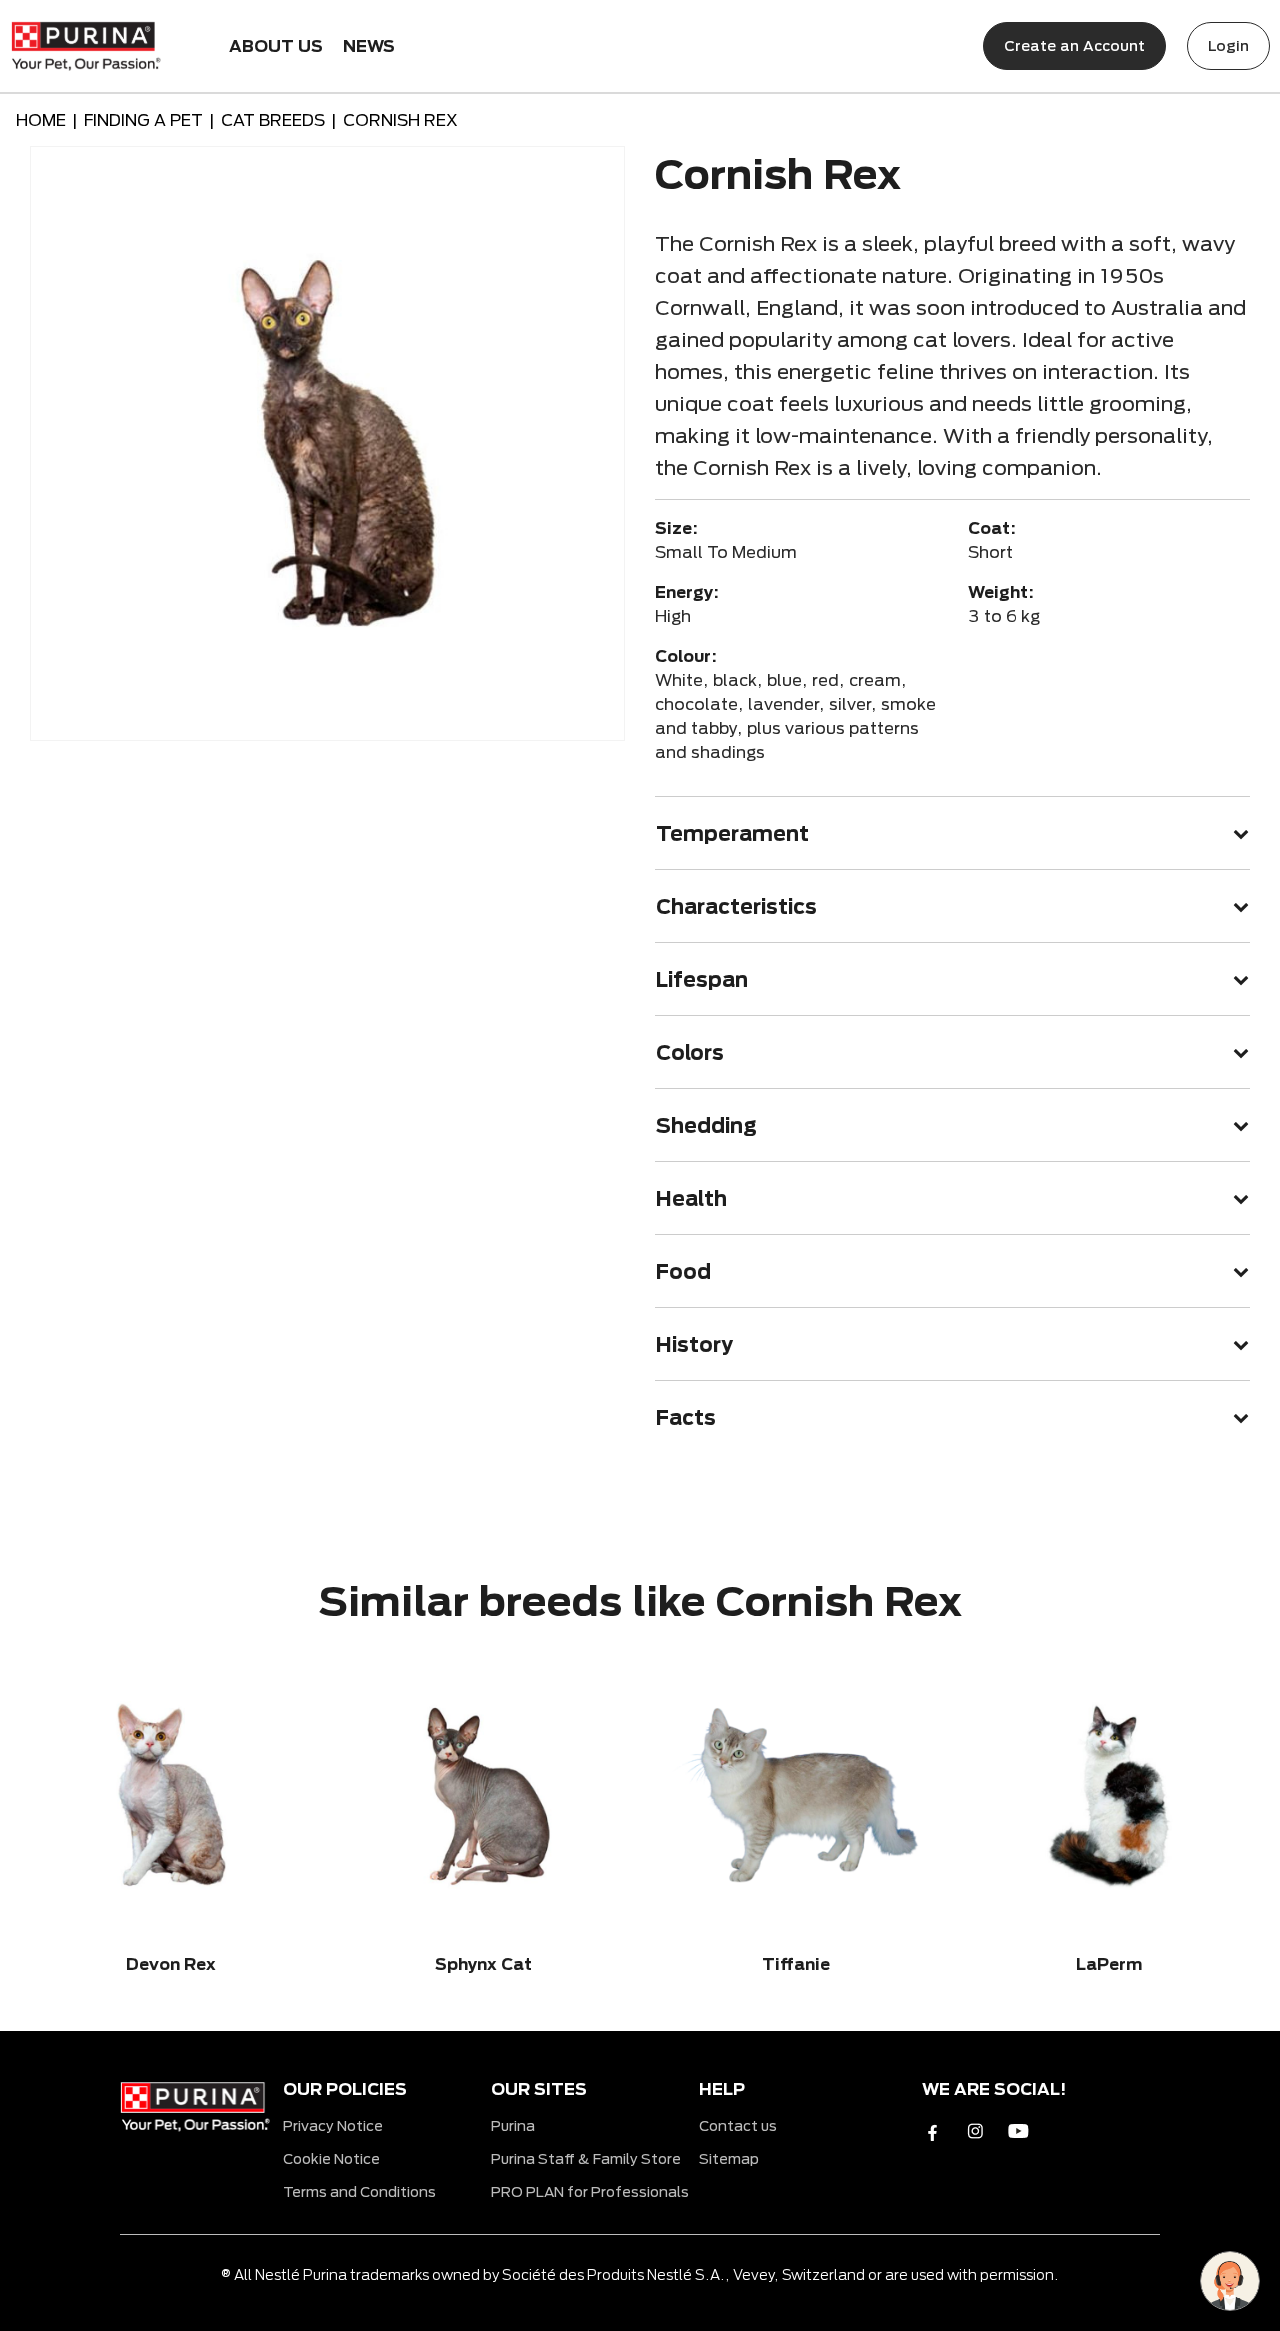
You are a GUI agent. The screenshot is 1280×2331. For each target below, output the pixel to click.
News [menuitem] (369, 45)
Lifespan (702, 979)
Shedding (706, 1125)
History (694, 1344)
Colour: (686, 655)
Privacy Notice (333, 2125)
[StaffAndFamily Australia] (85, 41)
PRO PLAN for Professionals (590, 2191)
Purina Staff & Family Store (586, 2158)
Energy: (687, 591)
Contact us (738, 2125)
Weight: (1001, 591)
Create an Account (1074, 45)
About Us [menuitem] (276, 45)
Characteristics (736, 906)
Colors (690, 1052)
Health (691, 1198)
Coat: (992, 527)
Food (683, 1271)
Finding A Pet (143, 119)
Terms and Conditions (359, 2191)
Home (41, 119)
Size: (676, 527)
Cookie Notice (331, 2158)
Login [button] (1228, 45)
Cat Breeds (273, 119)
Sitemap (729, 2158)
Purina (513, 2125)
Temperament (732, 833)
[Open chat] (1230, 2281)
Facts (686, 1417)
